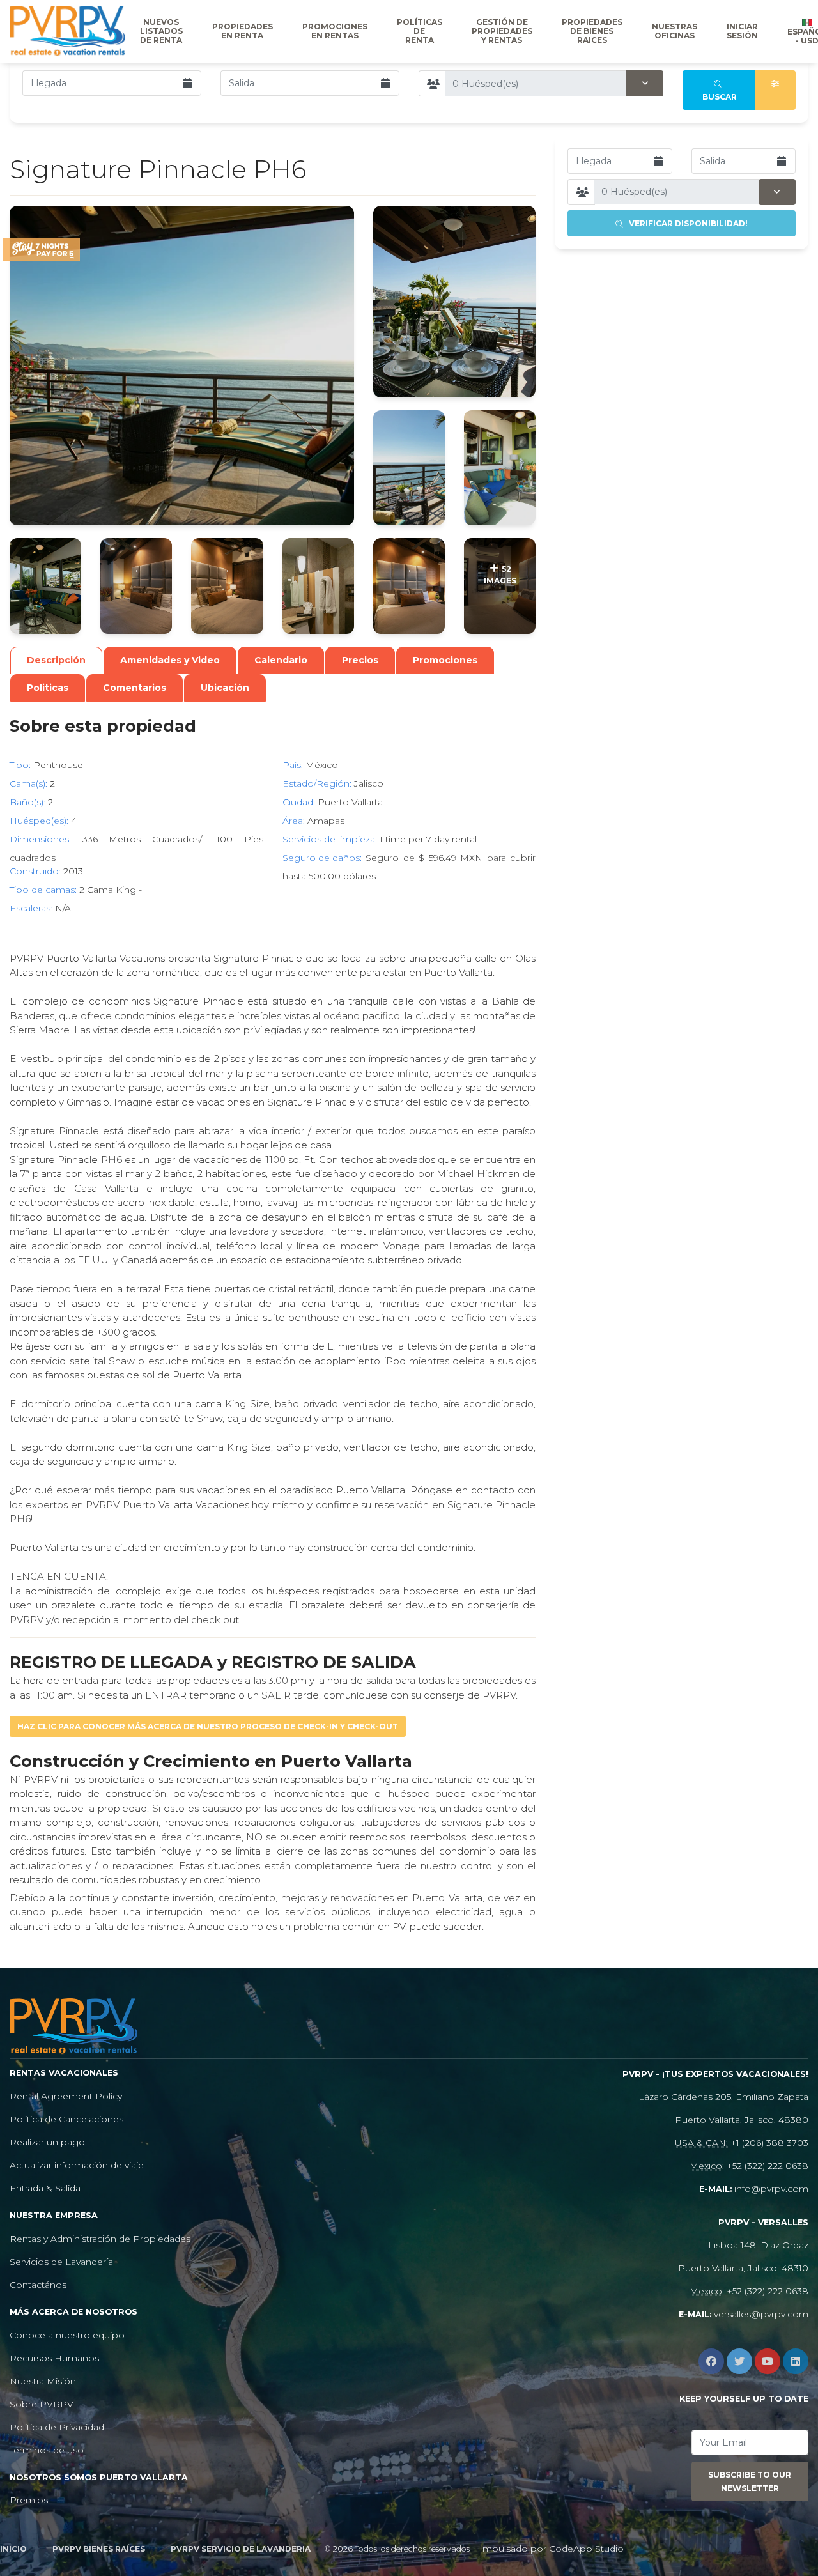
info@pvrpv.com (771, 2189)
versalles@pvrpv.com (761, 2314)
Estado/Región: (317, 783)
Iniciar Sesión (742, 31)
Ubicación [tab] (225, 688)
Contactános (38, 2285)
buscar (720, 90)
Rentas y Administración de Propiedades (100, 2239)
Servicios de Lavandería (61, 2262)
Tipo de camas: (43, 890)
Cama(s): (28, 783)
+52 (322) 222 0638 (768, 2166)
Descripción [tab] (56, 660)
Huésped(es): (39, 821)
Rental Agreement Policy (66, 2096)
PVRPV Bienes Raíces (99, 2549)
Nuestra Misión (43, 2381)
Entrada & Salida (45, 2188)
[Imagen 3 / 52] (409, 468)
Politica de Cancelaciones (66, 2119)
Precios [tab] (360, 660)
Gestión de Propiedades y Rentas (502, 31)
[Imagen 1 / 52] (182, 366)
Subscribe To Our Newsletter (750, 2481)
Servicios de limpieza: (330, 839)
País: (293, 765)
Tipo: (20, 765)
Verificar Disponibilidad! (685, 223)
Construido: (35, 871)
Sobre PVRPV (42, 2404)
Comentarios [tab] (135, 688)
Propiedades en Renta (243, 31)
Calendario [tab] (281, 660)
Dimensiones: (40, 839)
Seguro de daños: (322, 858)
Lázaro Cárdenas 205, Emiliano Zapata (723, 2097)
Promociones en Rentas (335, 31)
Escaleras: (31, 908)
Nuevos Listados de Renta (161, 31)
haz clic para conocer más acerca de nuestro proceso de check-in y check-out (208, 1726)
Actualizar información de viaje (77, 2165)
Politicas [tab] (48, 688)
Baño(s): (27, 802)
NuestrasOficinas (675, 31)
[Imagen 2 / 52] (454, 302)
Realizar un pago (47, 2142)
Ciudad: (299, 802)
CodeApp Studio (586, 2549)
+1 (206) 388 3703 (769, 2143)
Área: (294, 821)
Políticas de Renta (420, 31)
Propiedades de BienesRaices (592, 31)
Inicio (13, 2549)
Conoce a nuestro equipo (67, 2335)
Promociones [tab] (445, 660)
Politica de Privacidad (57, 2427)
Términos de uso (47, 2450)
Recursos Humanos (54, 2358)
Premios (29, 2500)
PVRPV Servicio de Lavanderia (241, 2549)
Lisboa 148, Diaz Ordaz (758, 2245)
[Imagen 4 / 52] (500, 468)
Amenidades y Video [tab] (170, 660)
